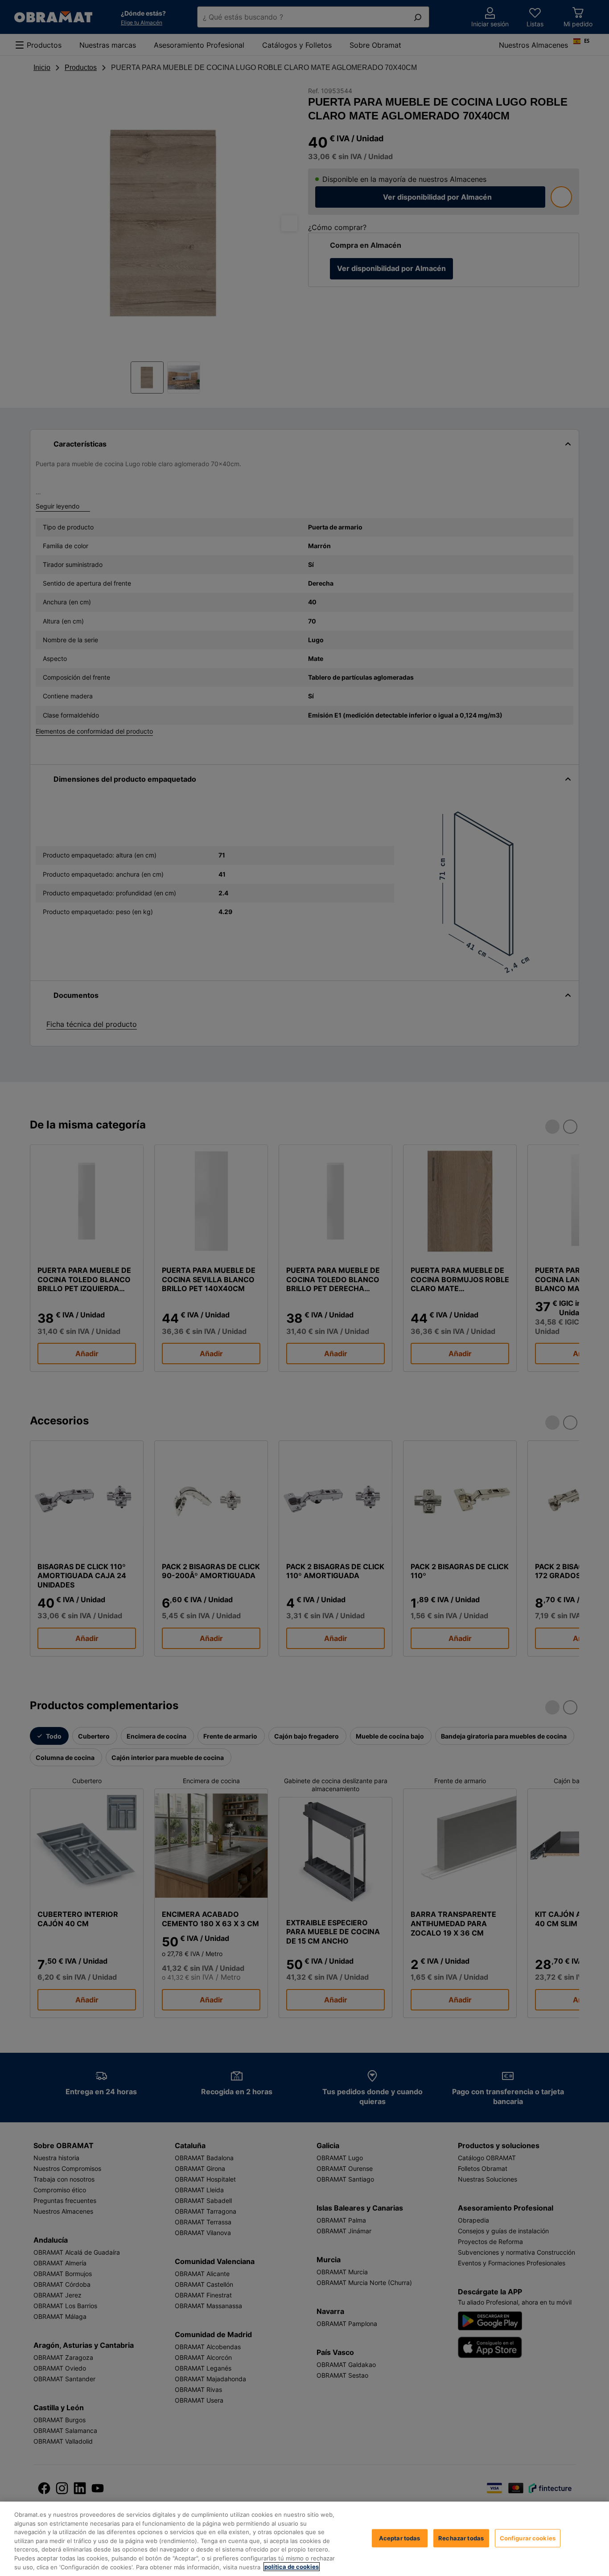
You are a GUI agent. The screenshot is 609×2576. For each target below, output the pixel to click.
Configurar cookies (528, 2538)
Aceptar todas (400, 2538)
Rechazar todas (461, 2538)
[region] (304, 2539)
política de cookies (292, 2567)
